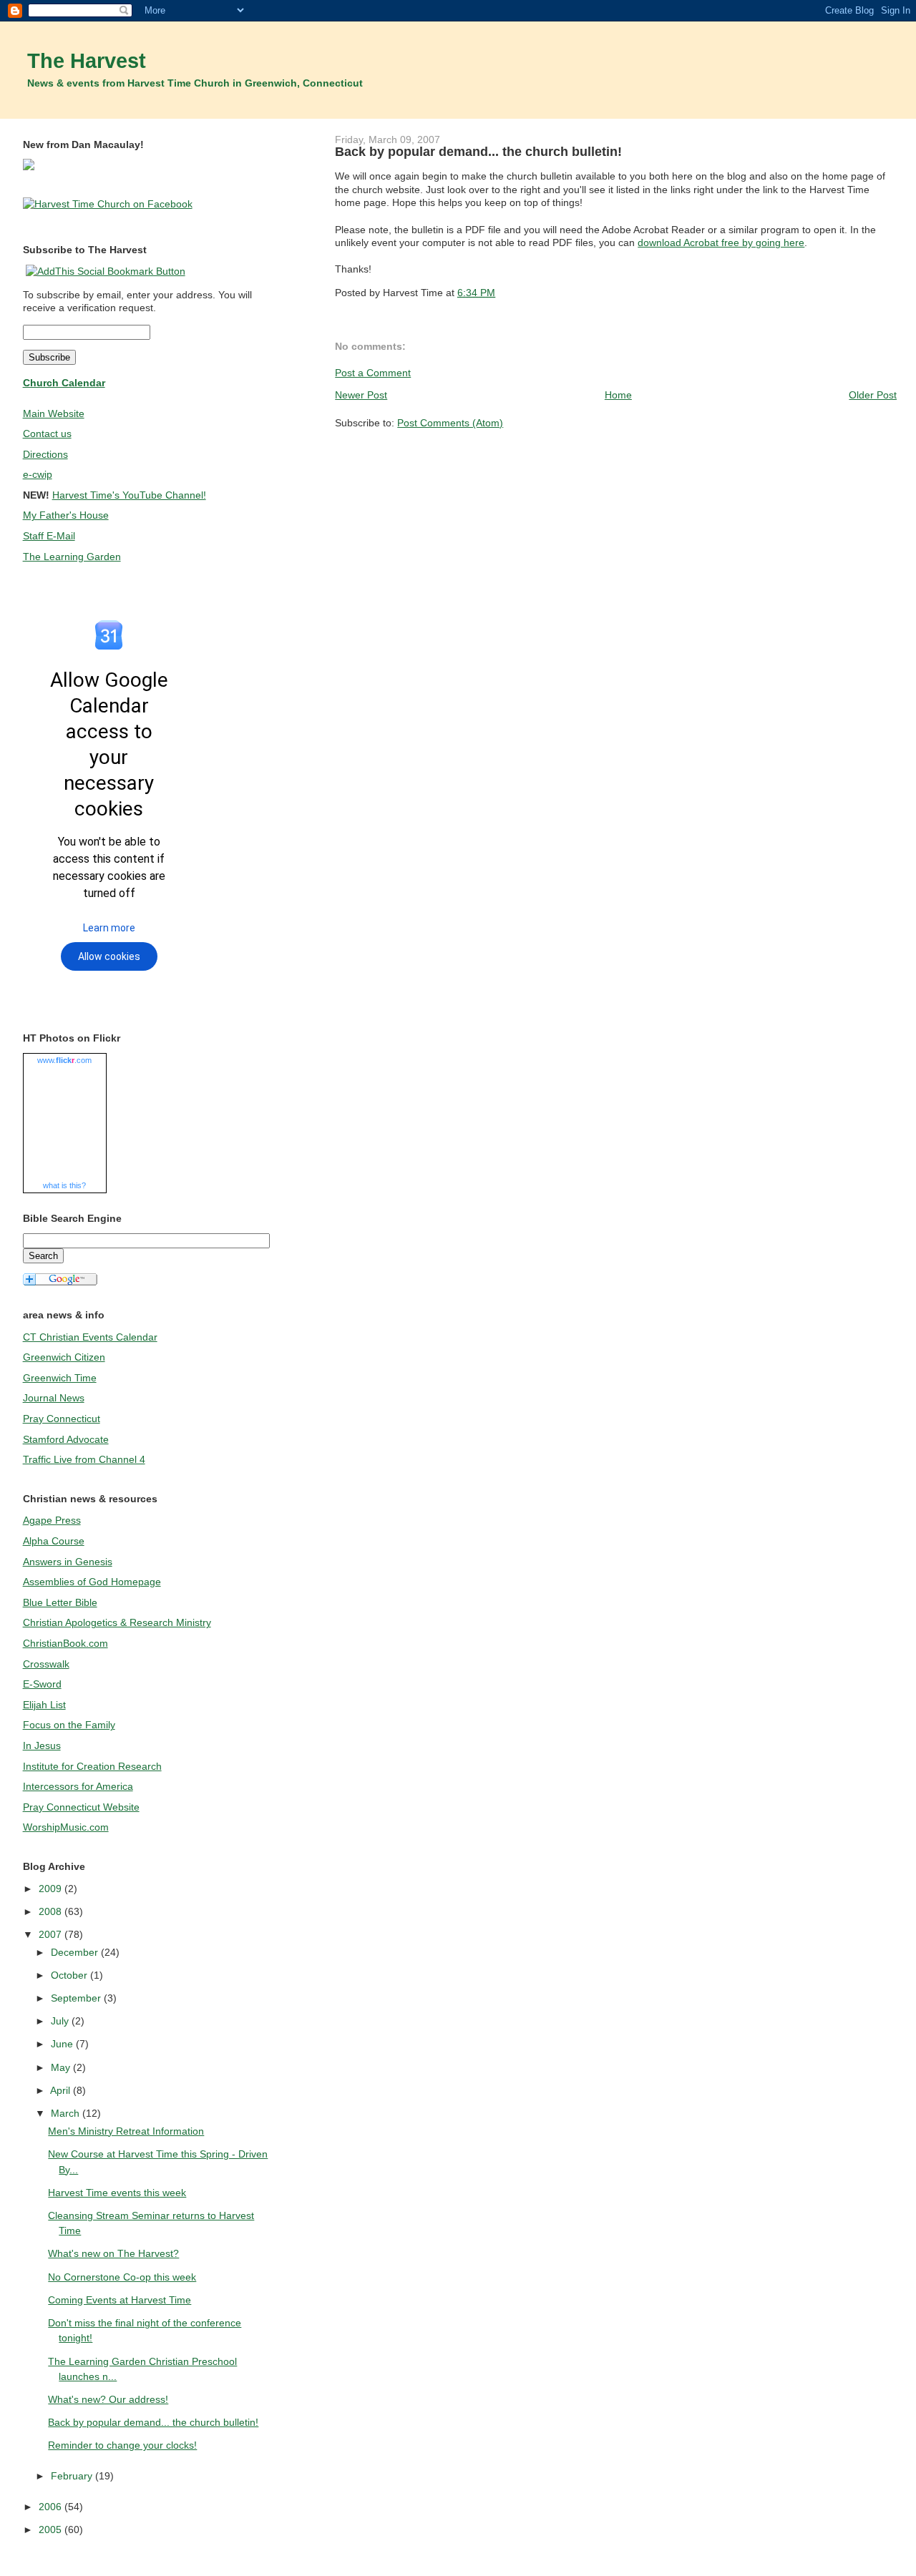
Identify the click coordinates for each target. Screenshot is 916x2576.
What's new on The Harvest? (113, 2253)
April (62, 2090)
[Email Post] (500, 293)
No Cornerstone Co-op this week (122, 2277)
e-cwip (38, 474)
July (61, 2021)
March (67, 2113)
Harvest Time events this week (117, 2193)
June (63, 2044)
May (62, 2067)
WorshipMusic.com (66, 1827)
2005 (52, 2530)
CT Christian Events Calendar (90, 1337)
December (76, 1952)
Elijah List (44, 1705)
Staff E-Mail (49, 536)
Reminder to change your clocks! (122, 2445)
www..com (64, 1060)
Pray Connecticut (62, 1419)
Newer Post (361, 395)
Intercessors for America (78, 1786)
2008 (52, 1911)
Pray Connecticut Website (81, 1807)
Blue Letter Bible (60, 1602)
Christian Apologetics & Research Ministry (117, 1622)
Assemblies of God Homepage (92, 1582)
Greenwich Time (60, 1378)
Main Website (54, 413)
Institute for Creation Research (92, 1766)
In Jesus (42, 1745)
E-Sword (42, 1684)
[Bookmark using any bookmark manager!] (106, 271)
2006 (52, 2507)
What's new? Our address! (108, 2399)
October (70, 1975)
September (77, 1998)
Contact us (47, 434)
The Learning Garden (72, 557)
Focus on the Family (69, 1725)
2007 (52, 1934)
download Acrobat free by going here (721, 243)
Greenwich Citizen (64, 1357)
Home (618, 395)
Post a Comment (373, 373)
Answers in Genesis (68, 1562)
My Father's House (66, 515)
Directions (45, 454)
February (73, 2476)
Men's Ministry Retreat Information (126, 2131)
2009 (52, 1889)
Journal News (54, 1398)
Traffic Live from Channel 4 (84, 1459)
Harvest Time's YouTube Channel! (129, 495)
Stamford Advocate (66, 1439)
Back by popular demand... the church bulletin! (478, 152)
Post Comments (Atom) (450, 423)
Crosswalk (46, 1664)
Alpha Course (54, 1541)
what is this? (64, 1185)
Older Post (873, 395)
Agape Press (52, 1520)
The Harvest (87, 61)
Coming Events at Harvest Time (120, 2300)
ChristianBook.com (65, 1643)
